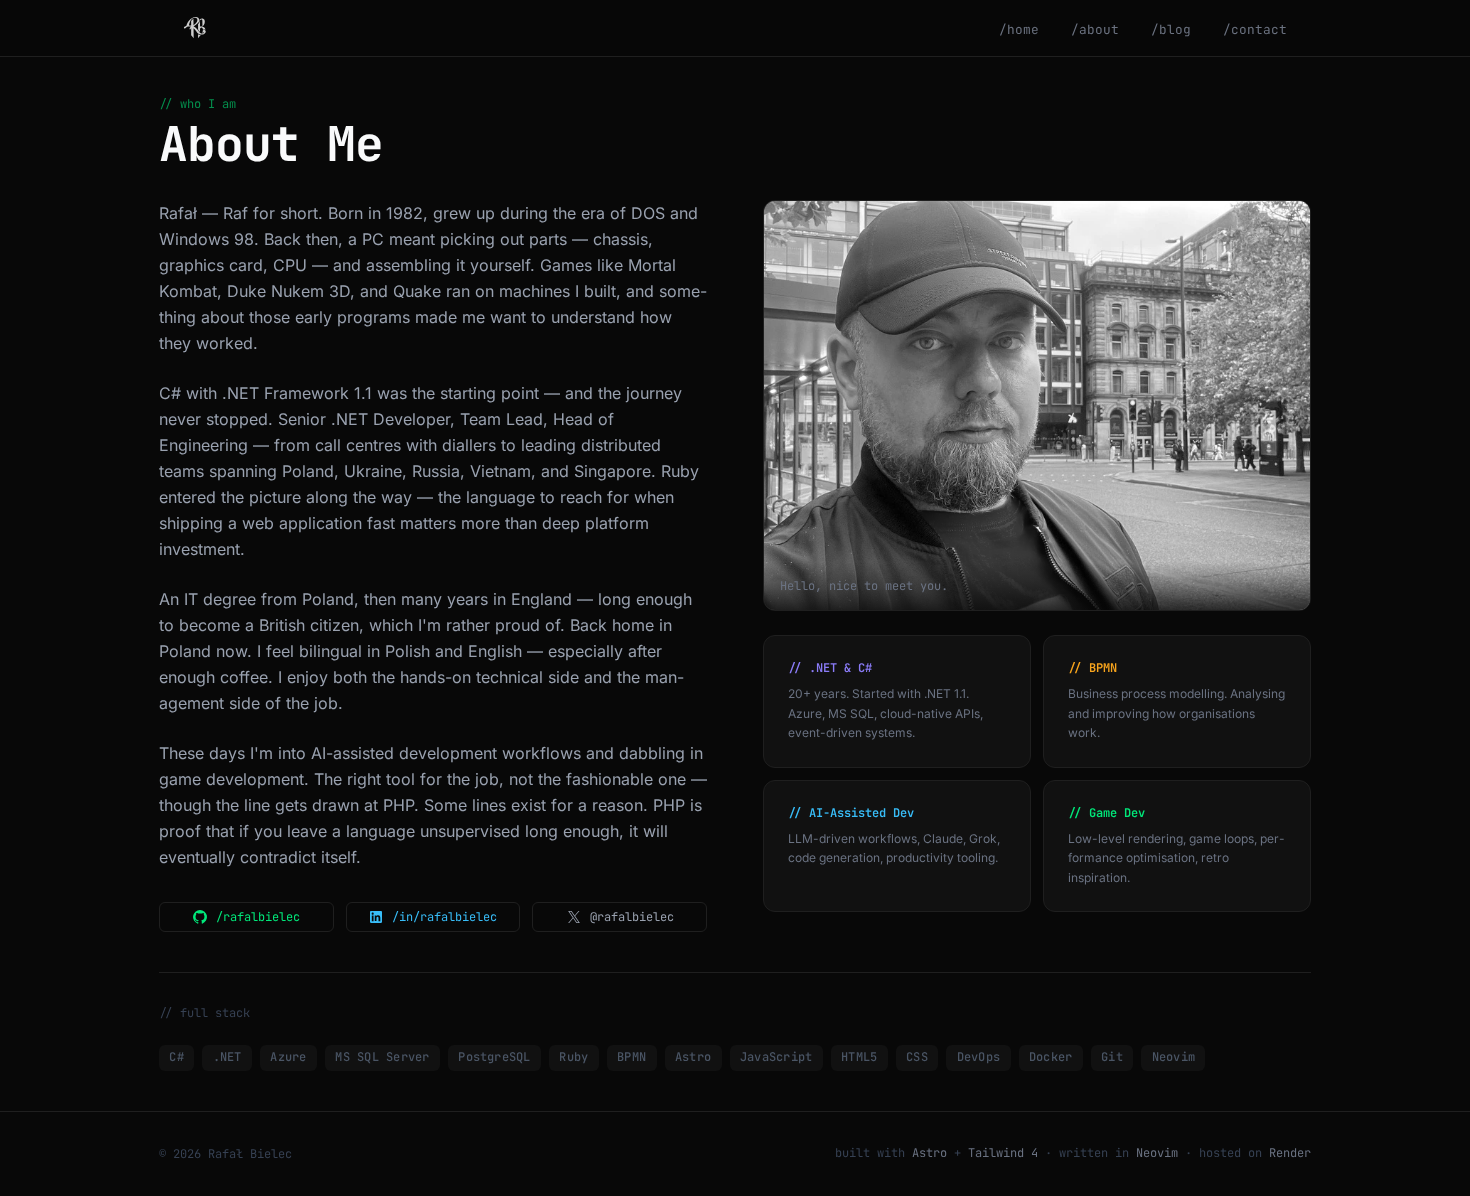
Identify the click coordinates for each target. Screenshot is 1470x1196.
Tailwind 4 (1003, 1153)
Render (1290, 1153)
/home (1019, 29)
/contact (1255, 29)
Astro (929, 1153)
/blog (1171, 29)
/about (1095, 29)
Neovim (1157, 1153)
